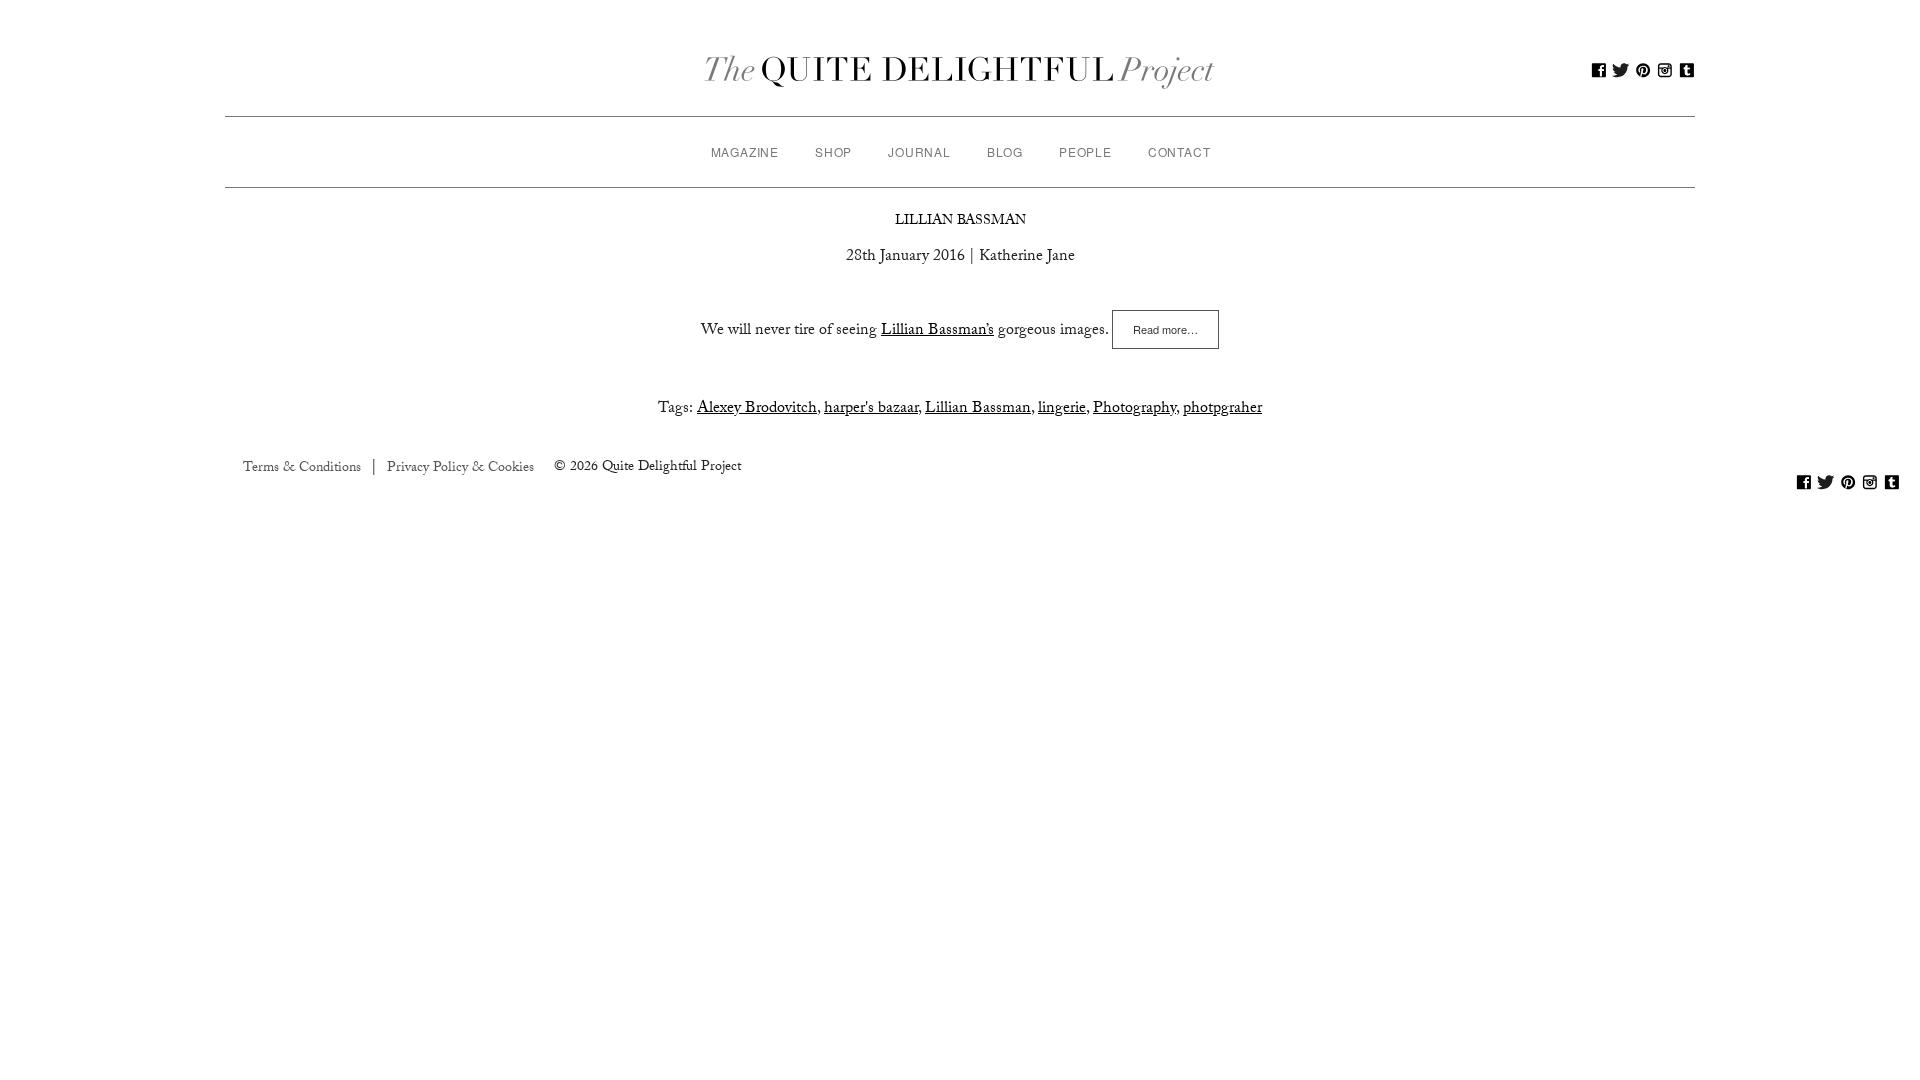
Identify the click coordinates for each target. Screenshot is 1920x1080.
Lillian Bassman (960, 222)
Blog (1005, 151)
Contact (1179, 151)
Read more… (1165, 329)
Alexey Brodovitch (757, 409)
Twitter (1621, 70)
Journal (919, 151)
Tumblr (1687, 70)
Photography (1134, 409)
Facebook (1599, 70)
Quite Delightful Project (960, 70)
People (1085, 151)
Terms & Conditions (302, 469)
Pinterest (1643, 70)
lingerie (1062, 409)
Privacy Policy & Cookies (460, 469)
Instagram (1665, 70)
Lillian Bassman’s (937, 331)
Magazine (745, 151)
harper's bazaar (871, 409)
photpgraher (1222, 409)
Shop (833, 151)
